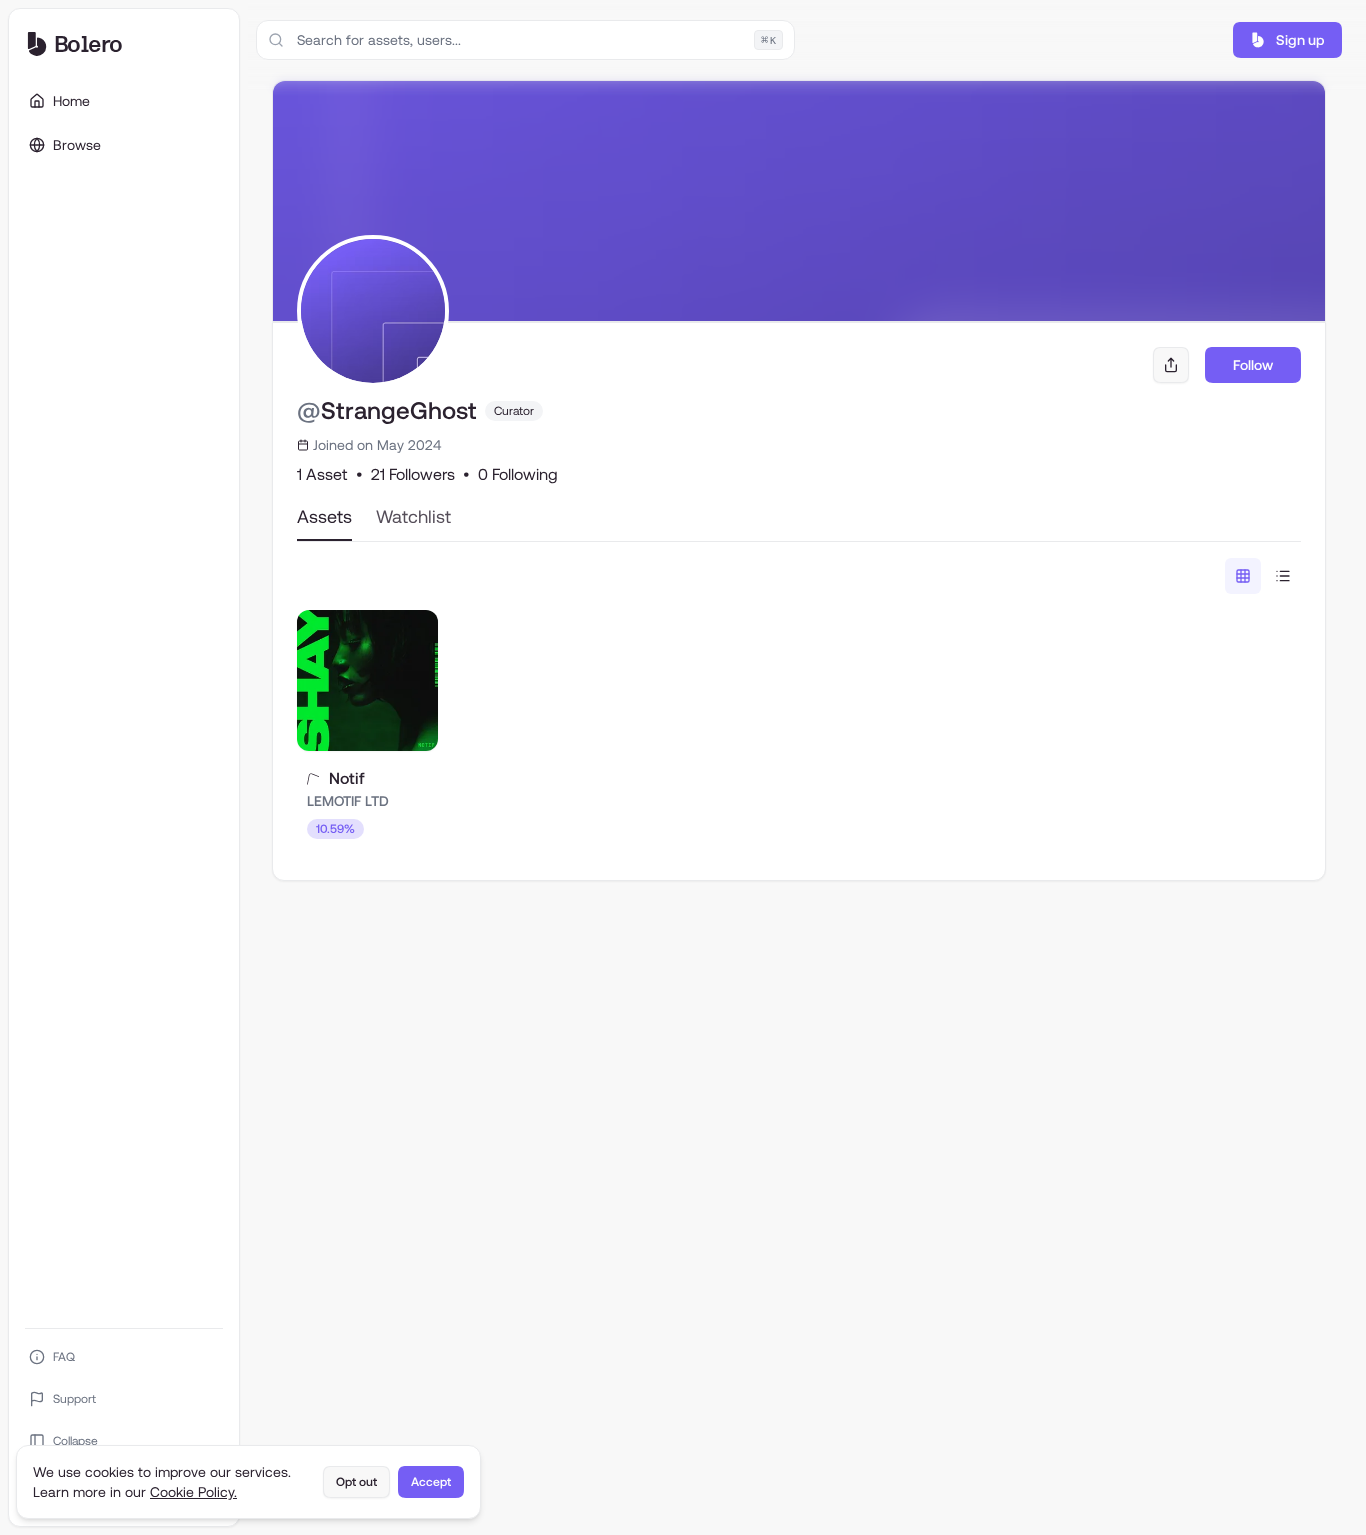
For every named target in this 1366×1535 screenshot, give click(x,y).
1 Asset (322, 474)
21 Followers (413, 474)
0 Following (518, 474)
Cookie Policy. (193, 1492)
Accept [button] (431, 1482)
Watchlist (413, 516)
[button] (1287, 40)
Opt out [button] (356, 1482)
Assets (324, 516)
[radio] (1243, 576)
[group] (1263, 576)
